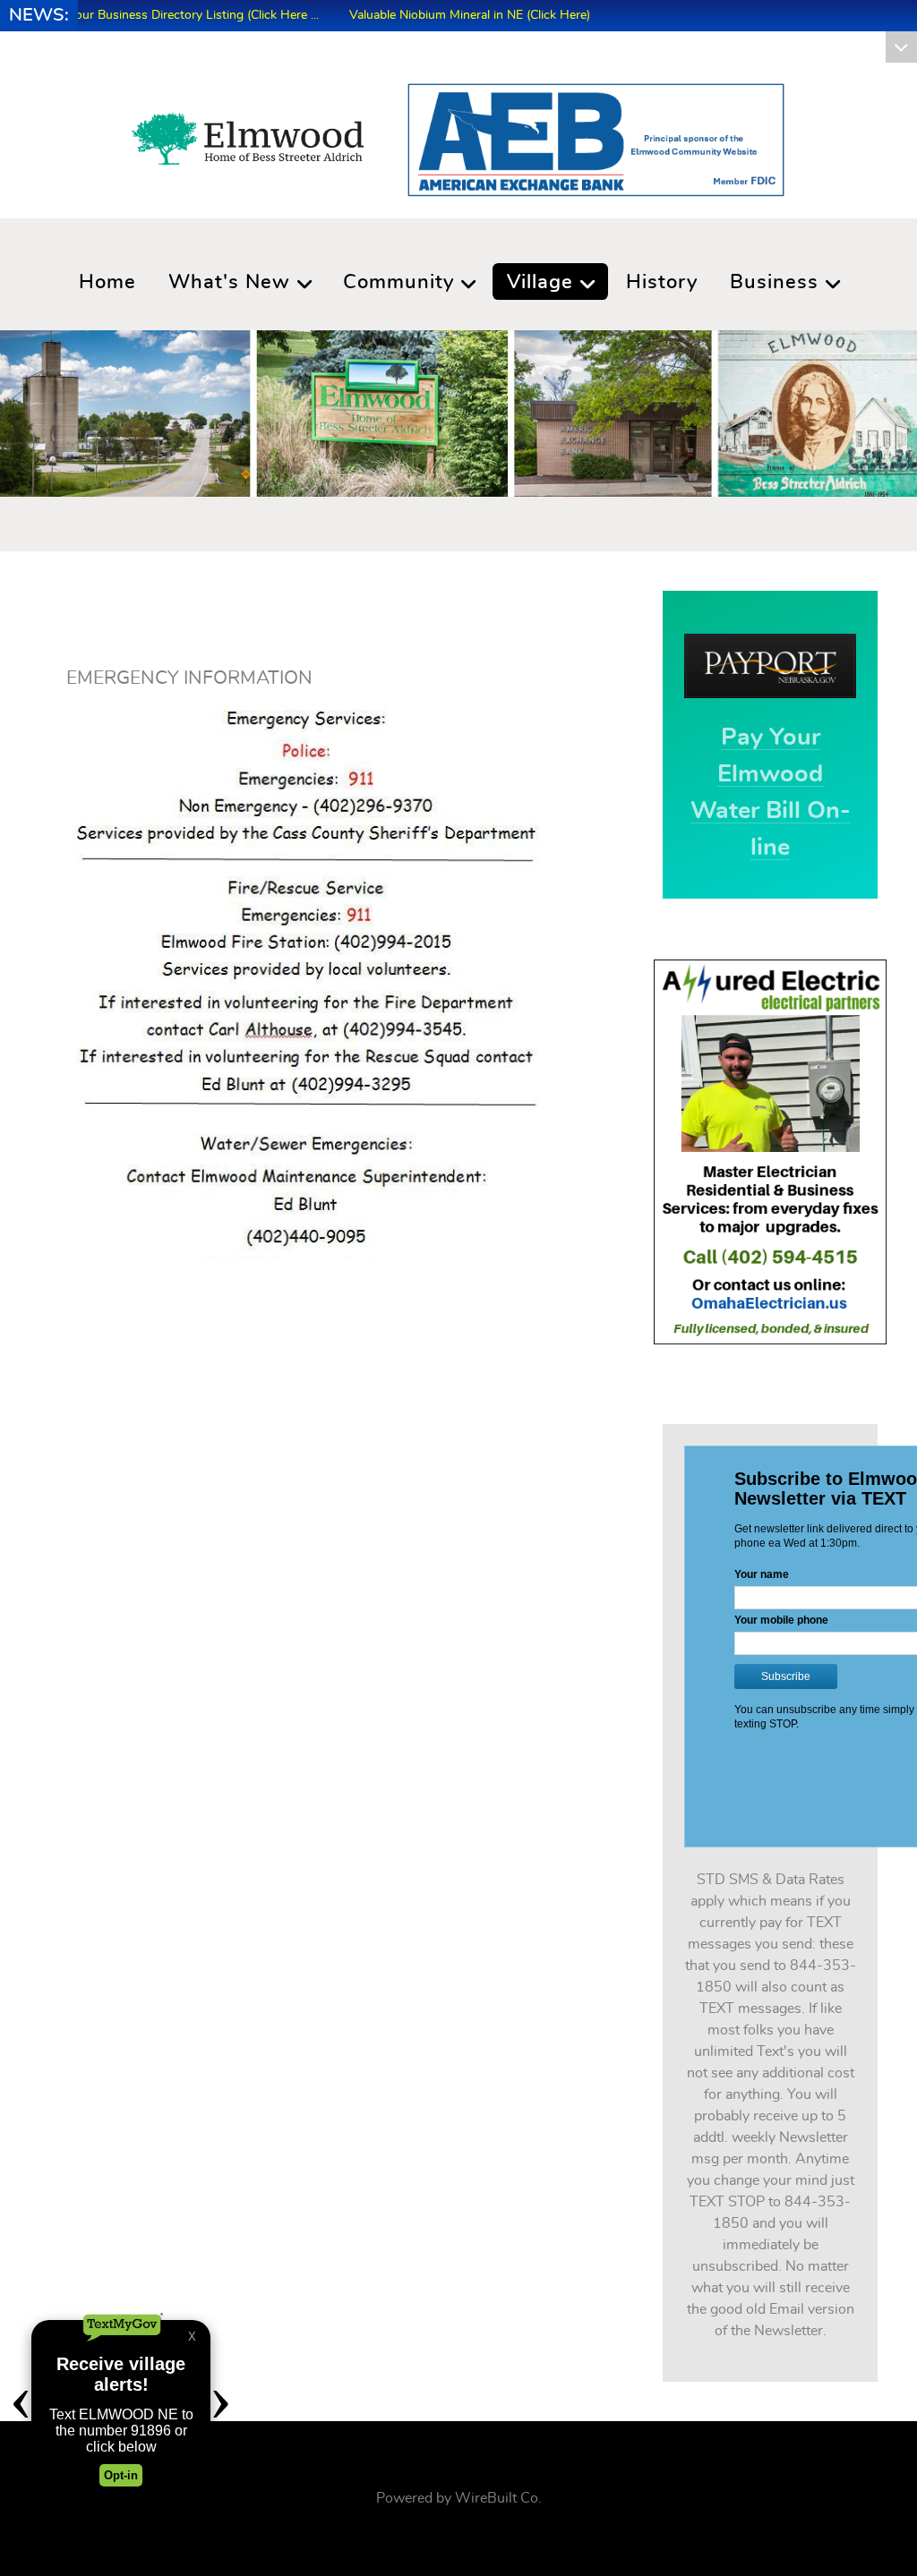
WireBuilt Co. (498, 2498)
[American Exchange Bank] (596, 137)
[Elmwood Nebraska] (248, 134)
